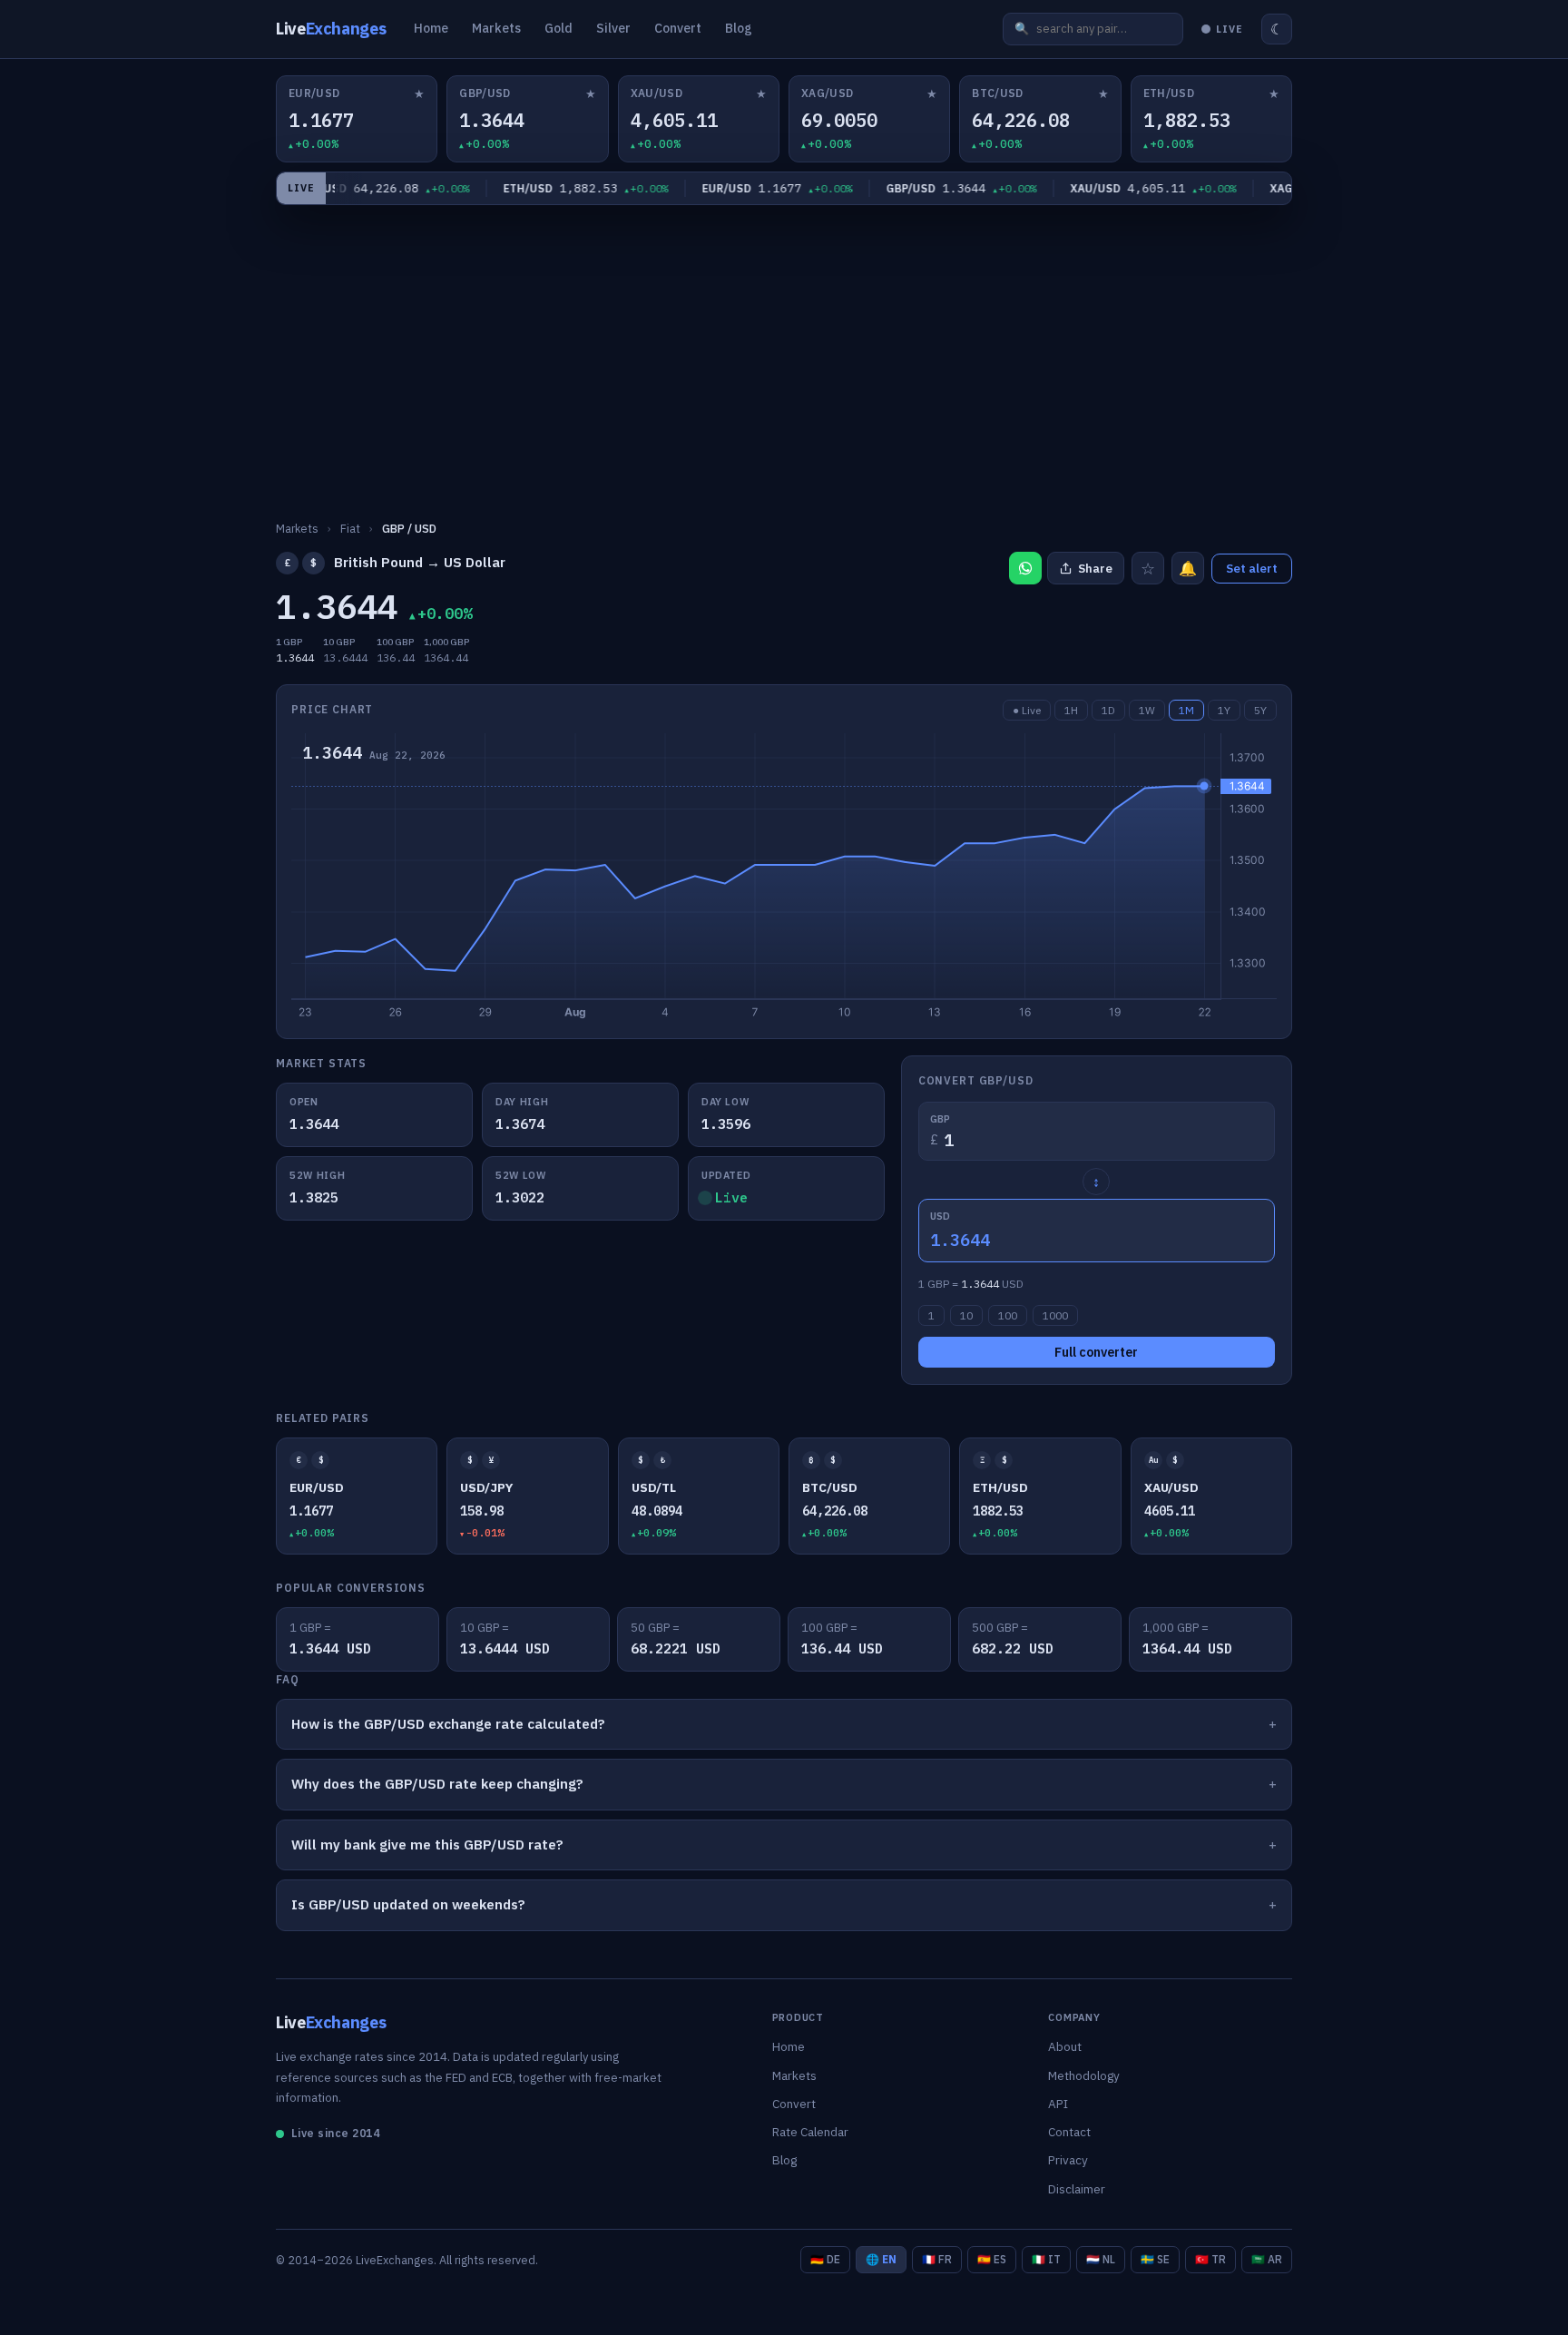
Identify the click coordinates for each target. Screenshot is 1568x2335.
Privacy (1068, 2160)
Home (431, 28)
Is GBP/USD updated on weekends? (408, 1904)
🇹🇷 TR (1210, 2259)
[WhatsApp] (1025, 568)
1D (1108, 710)
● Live (1027, 710)
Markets (496, 28)
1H (1071, 710)
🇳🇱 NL (1101, 2259)
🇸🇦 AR (1267, 2259)
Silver (613, 28)
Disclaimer (1077, 2189)
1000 (1055, 1315)
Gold (559, 28)
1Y (1224, 710)
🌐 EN (881, 2259)
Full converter (1096, 1352)
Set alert (1252, 569)
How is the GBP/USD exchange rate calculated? (448, 1724)
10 (966, 1315)
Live (331, 29)
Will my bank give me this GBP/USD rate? (427, 1844)
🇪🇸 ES (992, 2259)
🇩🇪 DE (825, 2259)
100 (1008, 1315)
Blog (739, 28)
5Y (1260, 710)
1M (1186, 710)
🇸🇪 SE (1155, 2259)
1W (1147, 710)
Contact (1069, 2132)
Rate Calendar (810, 2132)
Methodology (1084, 2075)
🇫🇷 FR (937, 2259)
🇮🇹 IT (1046, 2259)
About (1065, 2046)
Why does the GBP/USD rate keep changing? (437, 1784)
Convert (678, 28)
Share (1095, 569)
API (1058, 2104)
